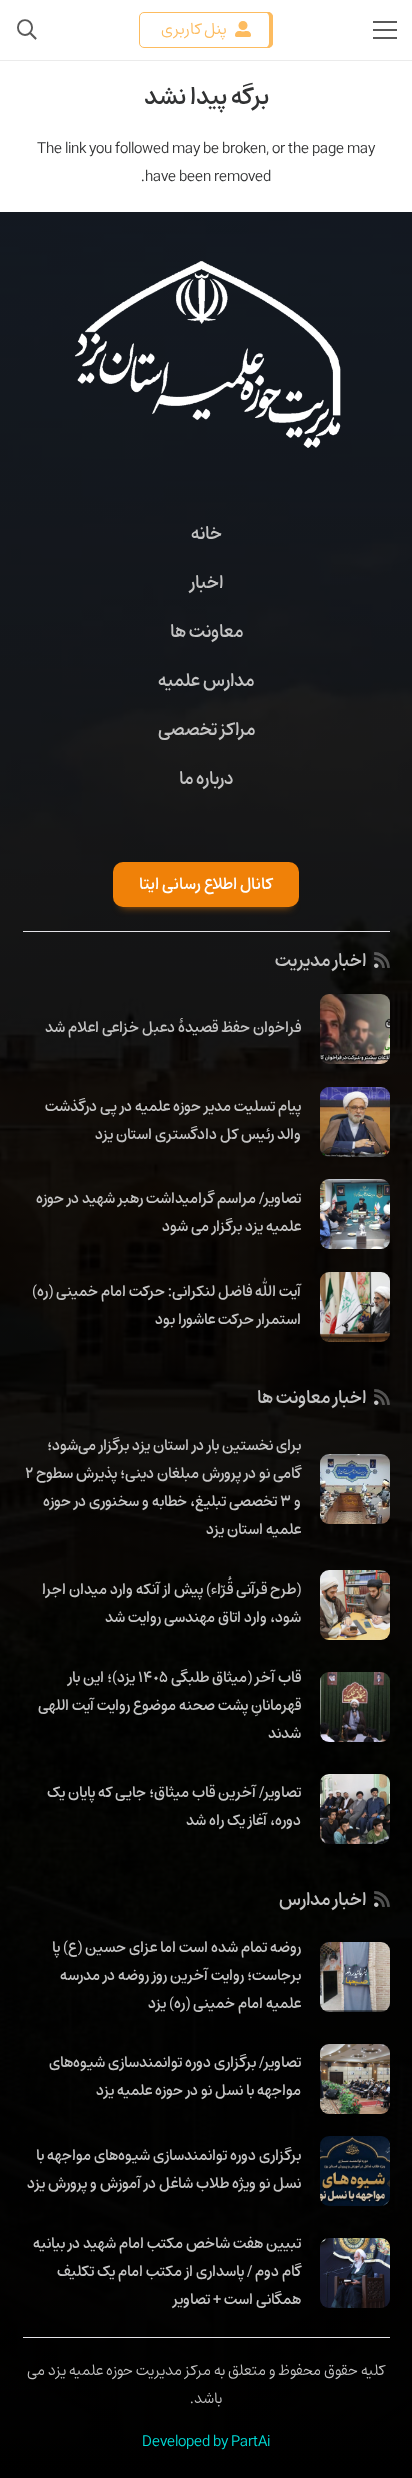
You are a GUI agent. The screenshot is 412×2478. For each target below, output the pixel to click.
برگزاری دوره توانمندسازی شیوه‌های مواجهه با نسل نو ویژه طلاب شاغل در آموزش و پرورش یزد (164, 2169)
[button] (27, 30)
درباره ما (206, 778)
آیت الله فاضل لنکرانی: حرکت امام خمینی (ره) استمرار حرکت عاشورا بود (166, 1305)
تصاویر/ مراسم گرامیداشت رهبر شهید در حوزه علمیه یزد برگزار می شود (168, 1212)
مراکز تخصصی (206, 729)
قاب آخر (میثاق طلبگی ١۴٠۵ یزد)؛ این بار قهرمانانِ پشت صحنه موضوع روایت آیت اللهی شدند (169, 1705)
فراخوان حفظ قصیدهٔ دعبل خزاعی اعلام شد (173, 1027)
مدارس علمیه (206, 680)
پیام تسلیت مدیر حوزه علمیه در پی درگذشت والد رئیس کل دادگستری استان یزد (173, 1120)
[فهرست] (385, 30)
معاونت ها (206, 631)
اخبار (206, 582)
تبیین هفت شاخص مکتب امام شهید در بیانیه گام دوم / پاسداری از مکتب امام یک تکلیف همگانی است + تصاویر (167, 2271)
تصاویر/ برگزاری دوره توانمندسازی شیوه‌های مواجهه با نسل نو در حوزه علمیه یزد (175, 2076)
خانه (206, 533)
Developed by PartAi (206, 2441)
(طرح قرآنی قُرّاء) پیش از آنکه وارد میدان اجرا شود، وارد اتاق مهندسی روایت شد (171, 1603)
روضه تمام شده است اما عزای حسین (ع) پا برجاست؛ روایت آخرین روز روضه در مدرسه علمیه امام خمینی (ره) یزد (176, 1975)
